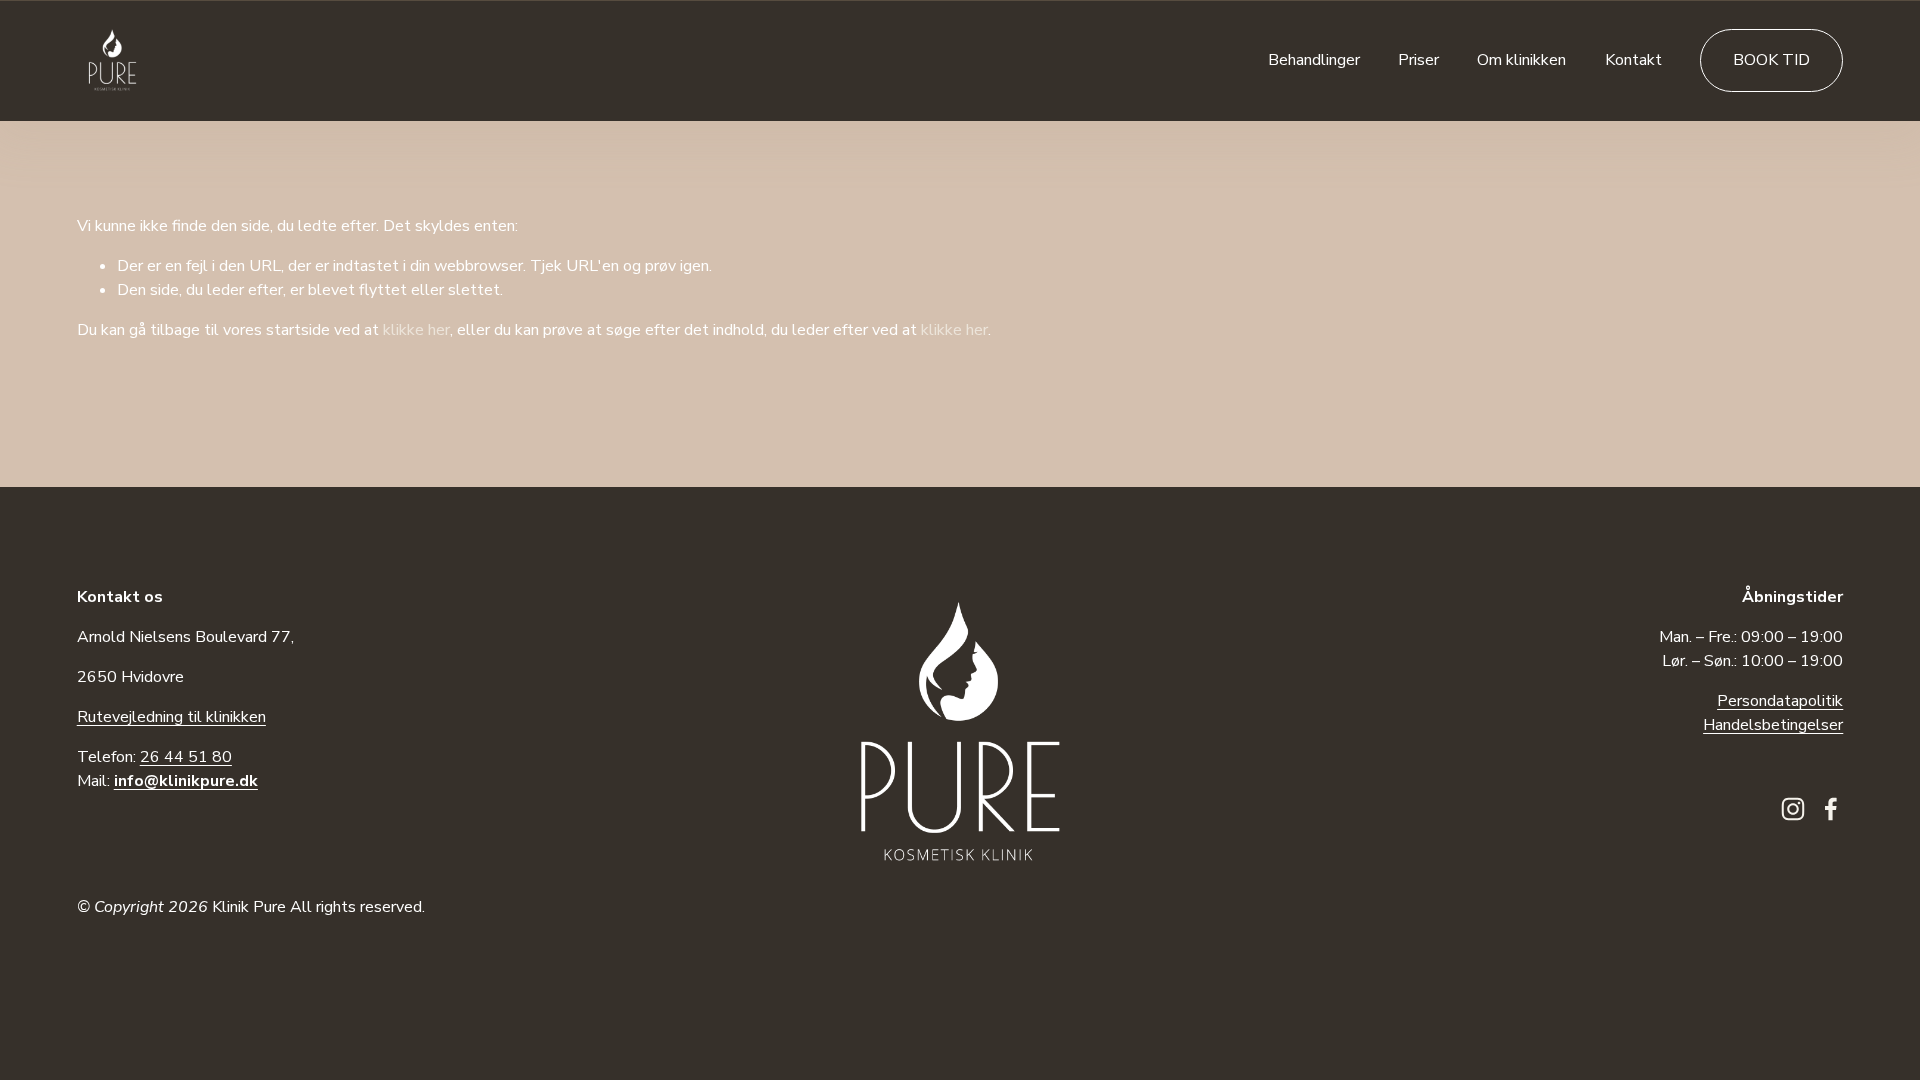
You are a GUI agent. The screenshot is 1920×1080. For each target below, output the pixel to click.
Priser (1418, 60)
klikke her (416, 330)
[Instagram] (1793, 809)
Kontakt (1633, 60)
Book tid (1771, 60)
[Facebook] (1831, 809)
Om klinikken (1521, 60)
